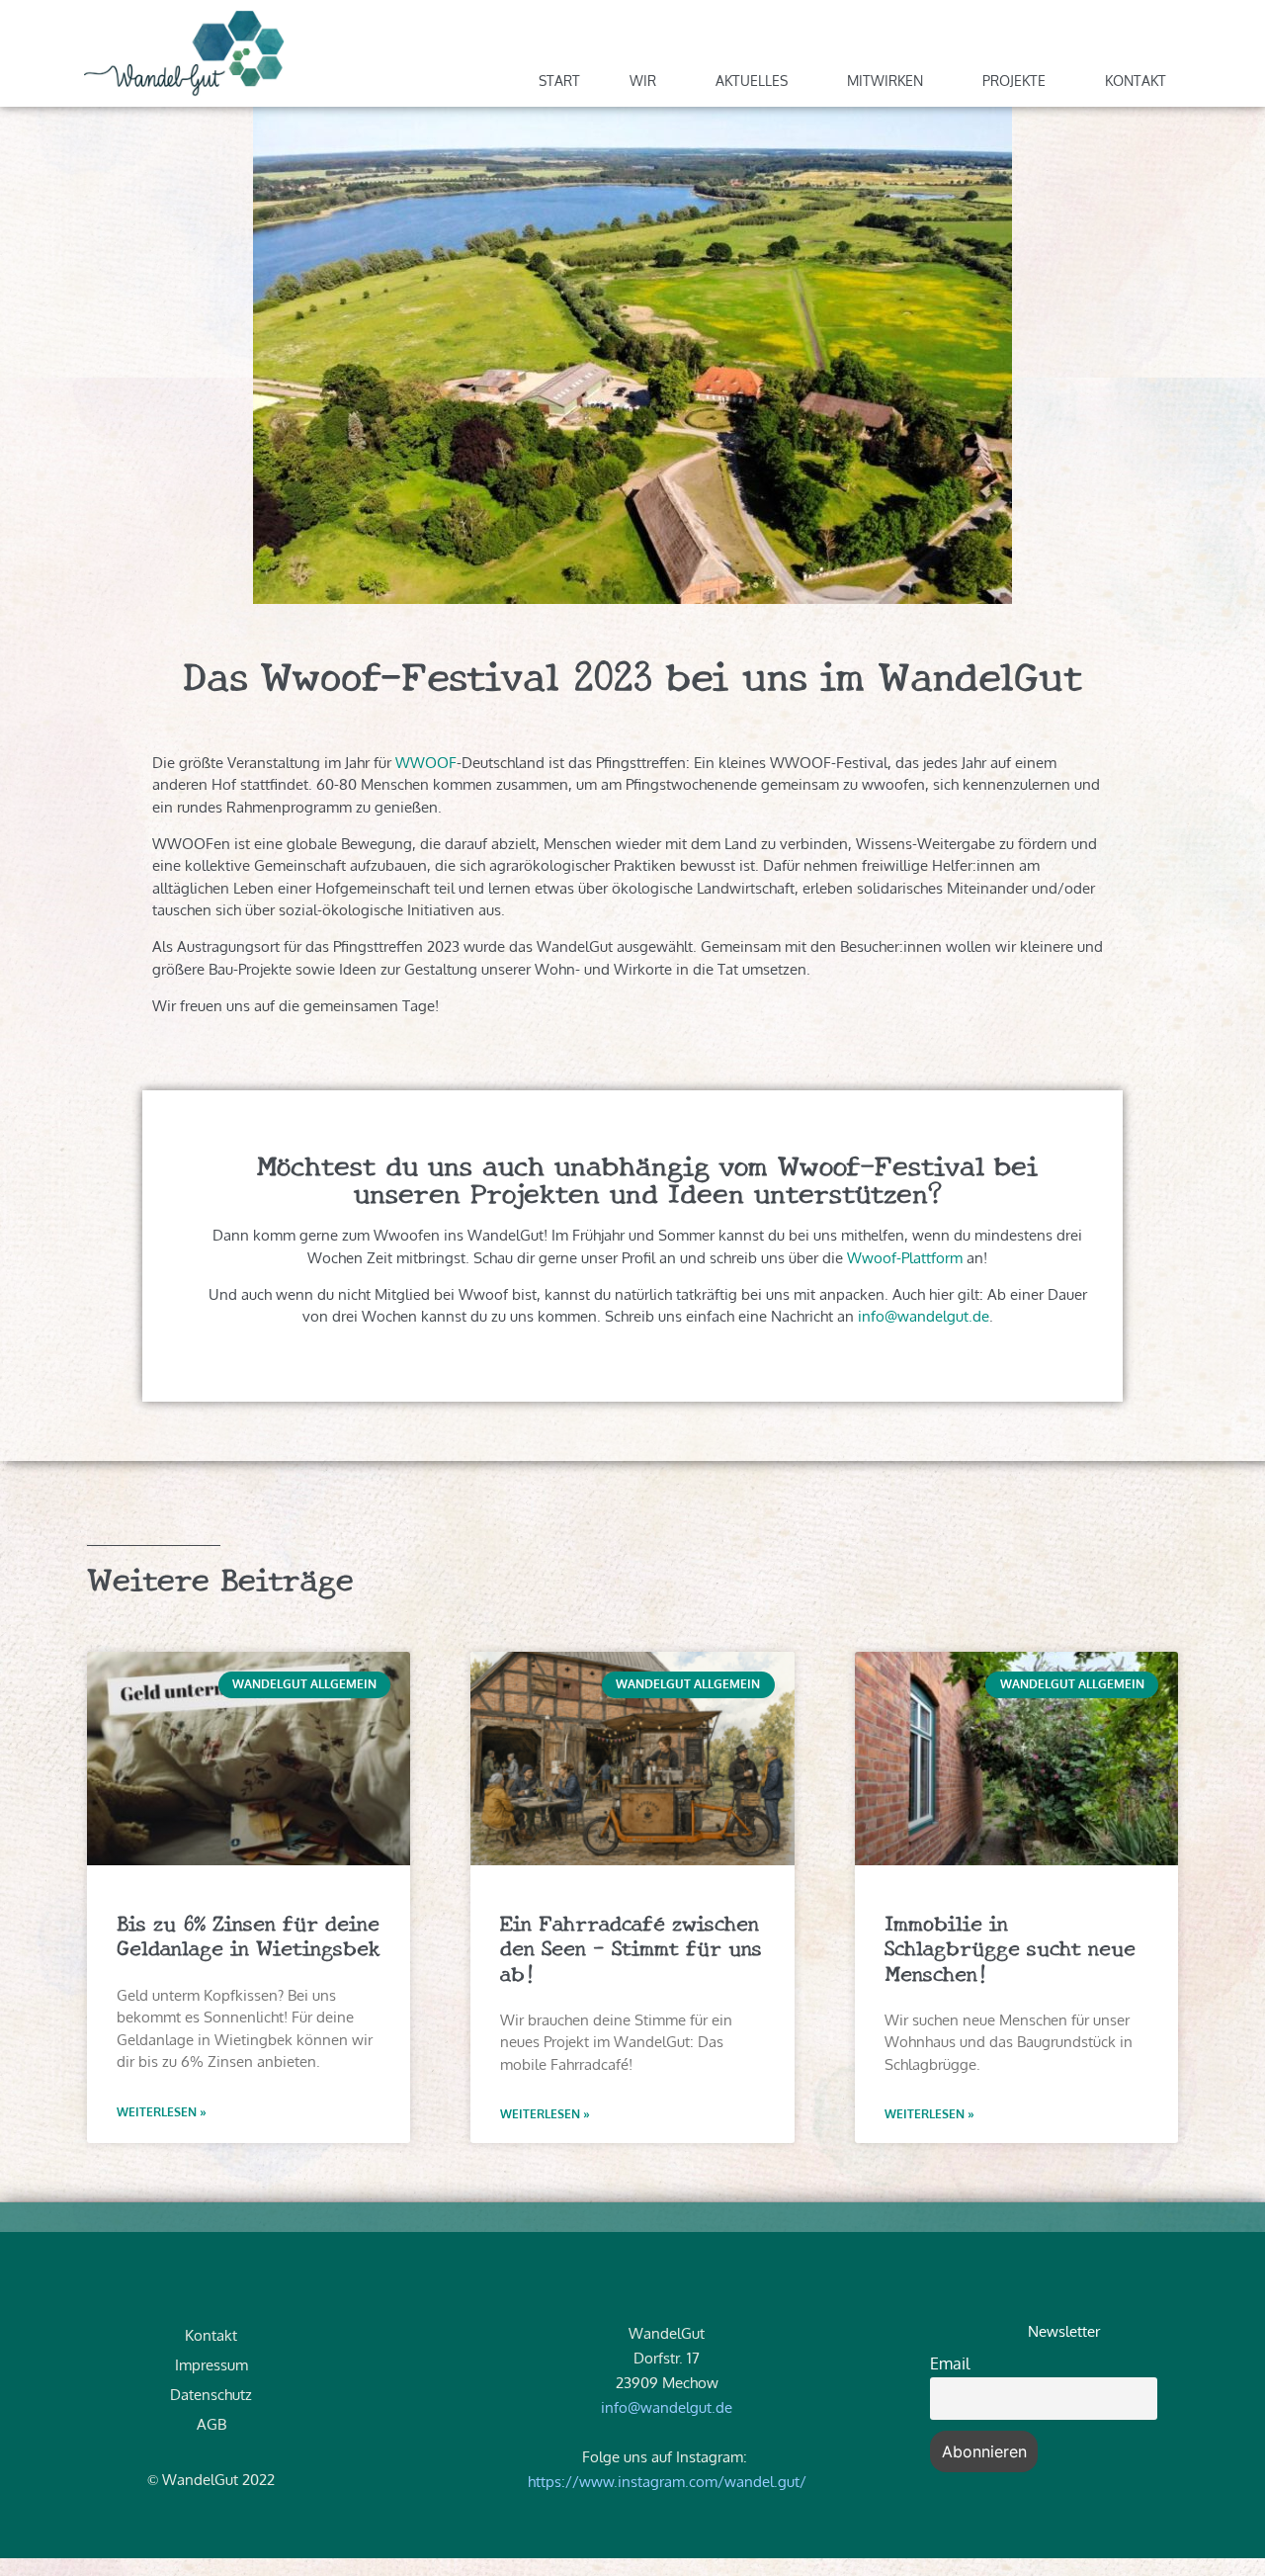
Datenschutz (211, 2395)
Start (559, 81)
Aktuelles (752, 81)
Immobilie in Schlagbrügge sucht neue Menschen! (1010, 1946)
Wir (643, 81)
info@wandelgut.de (924, 1316)
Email (950, 2363)
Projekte (1014, 81)
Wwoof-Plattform (905, 1258)
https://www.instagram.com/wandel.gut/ (667, 2482)
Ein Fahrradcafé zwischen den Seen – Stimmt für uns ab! (631, 1946)
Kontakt (1136, 81)
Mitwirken (885, 81)
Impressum (211, 2365)
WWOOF (426, 763)
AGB (211, 2424)
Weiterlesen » (162, 2112)
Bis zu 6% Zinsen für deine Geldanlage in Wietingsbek (249, 1934)
